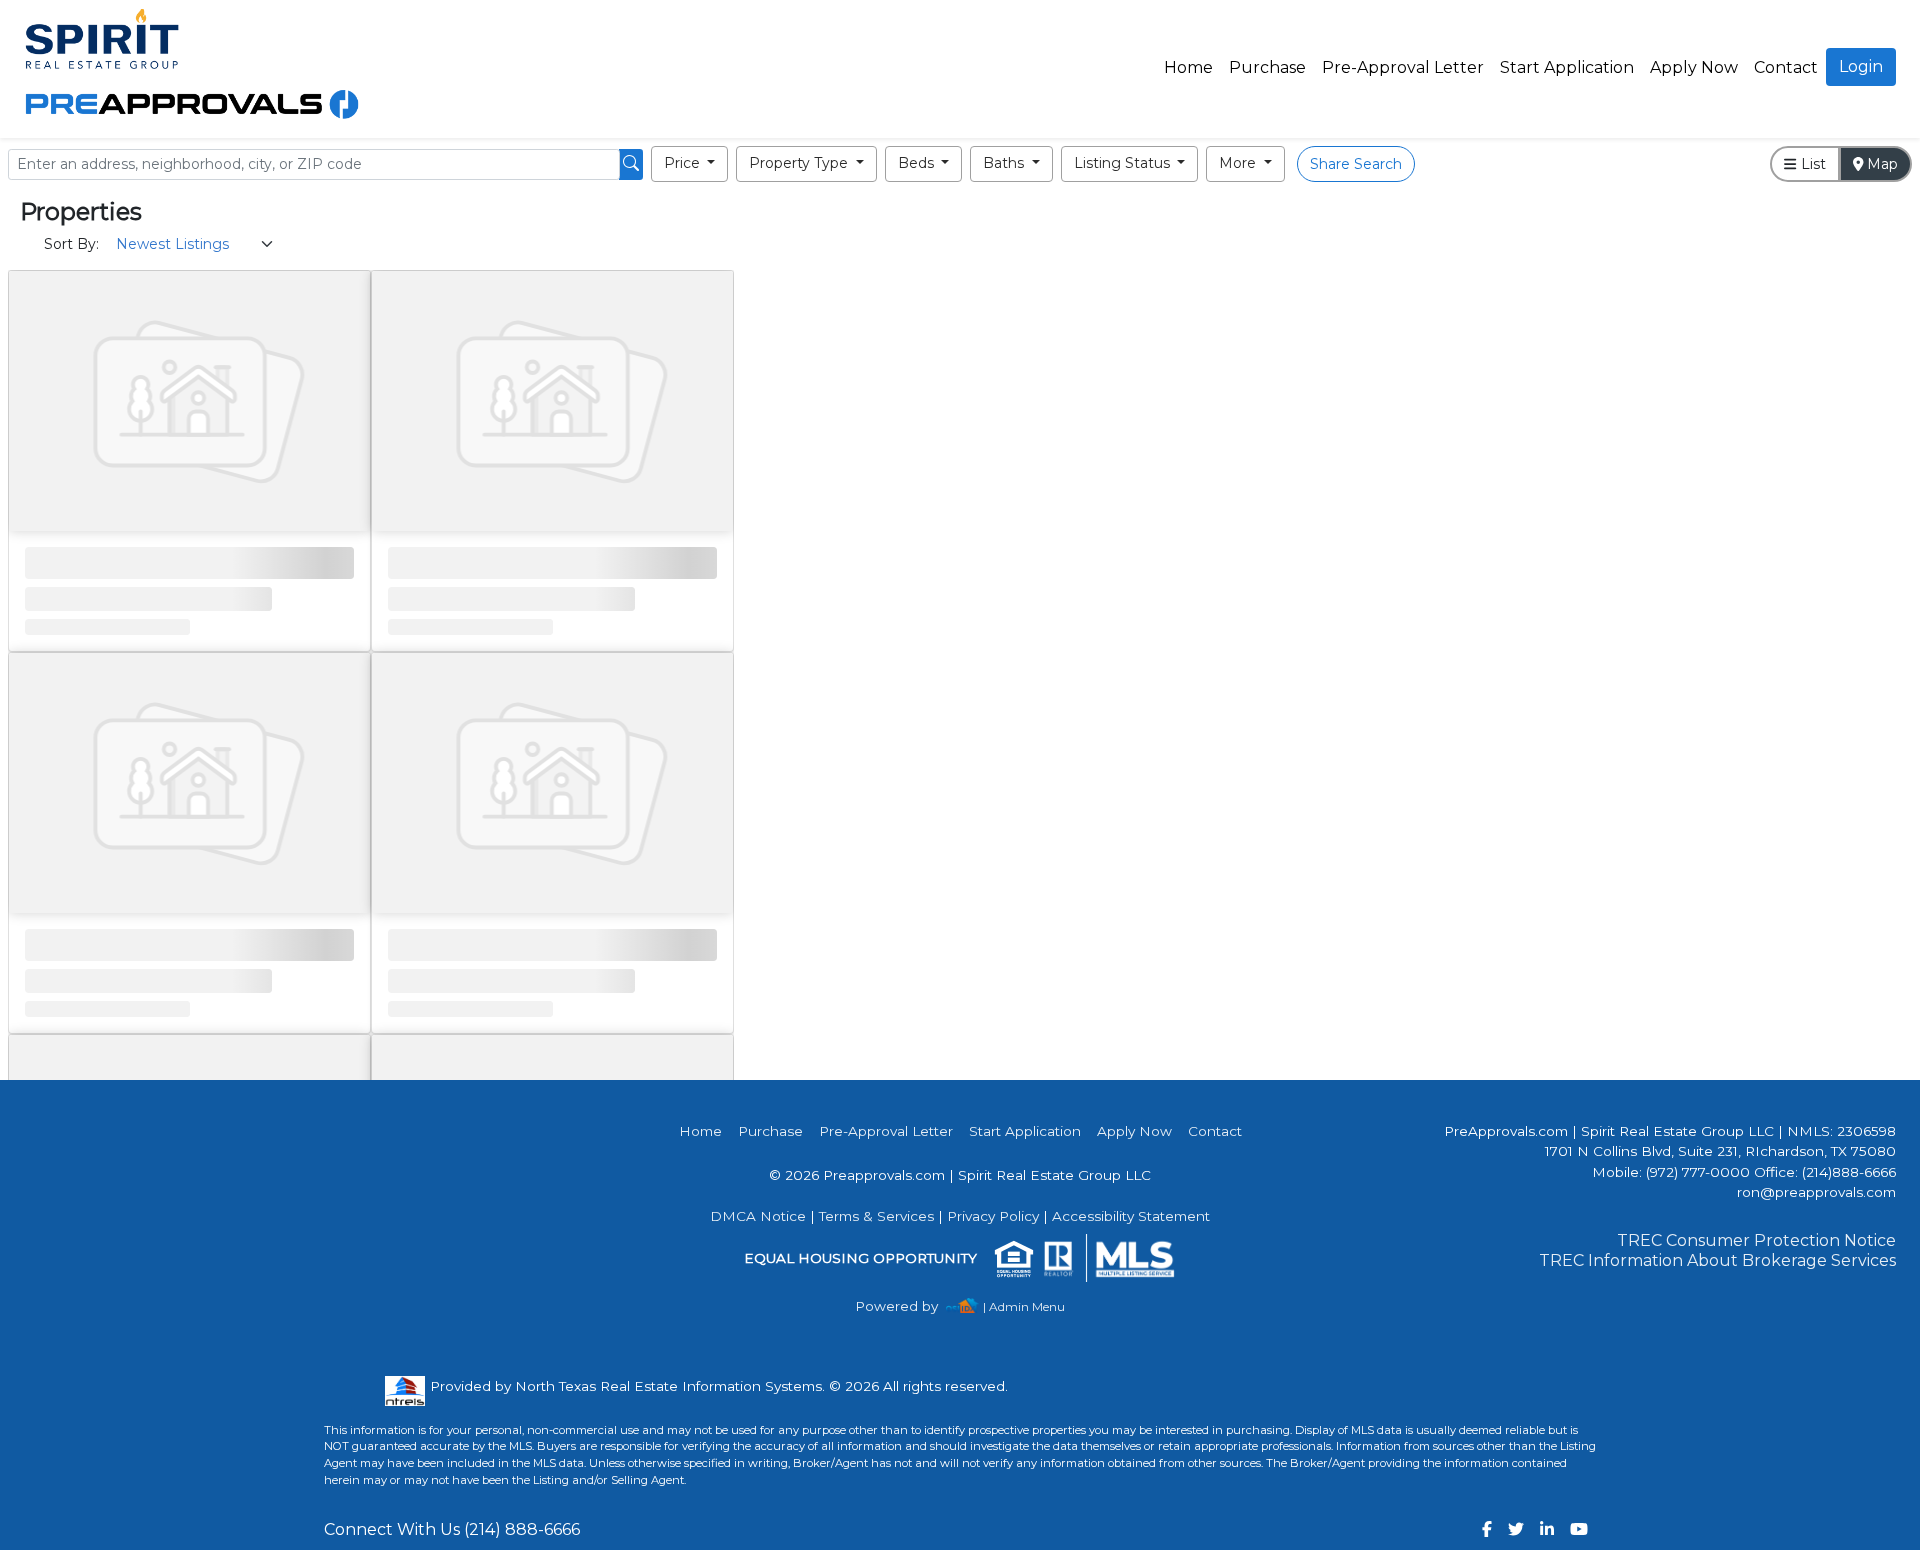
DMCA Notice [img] (758, 1216)
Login (1861, 66)
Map (1880, 164)
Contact (1215, 1131)
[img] (908, 1306)
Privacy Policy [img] (993, 1216)
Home (1188, 67)
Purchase (1267, 67)
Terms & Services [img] (876, 1216)
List (1811, 164)
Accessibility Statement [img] (1131, 1216)
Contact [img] (1786, 67)
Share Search (1356, 164)
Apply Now (1694, 67)
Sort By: (71, 244)
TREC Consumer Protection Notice (1756, 1240)
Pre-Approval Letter (1403, 67)
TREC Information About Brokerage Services (1717, 1260)
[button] (690, 164)
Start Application (1567, 67)
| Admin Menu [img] (1024, 1306)
